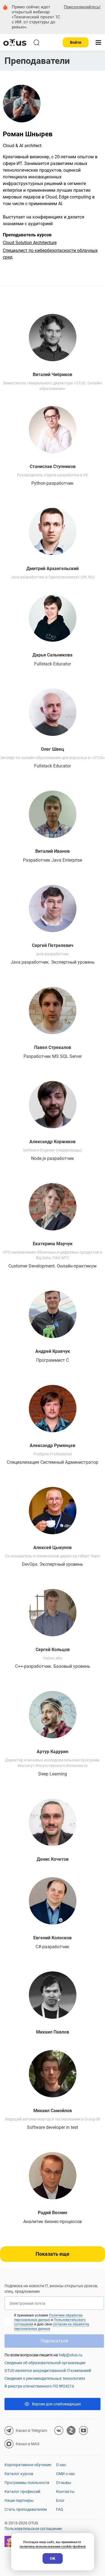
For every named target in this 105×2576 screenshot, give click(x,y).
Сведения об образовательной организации (45, 2363)
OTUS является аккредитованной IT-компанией (48, 2371)
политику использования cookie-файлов (53, 2546)
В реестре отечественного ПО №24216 (39, 2386)
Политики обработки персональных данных (48, 2318)
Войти (76, 42)
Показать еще (53, 2254)
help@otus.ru (71, 2355)
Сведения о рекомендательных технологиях (45, 2378)
